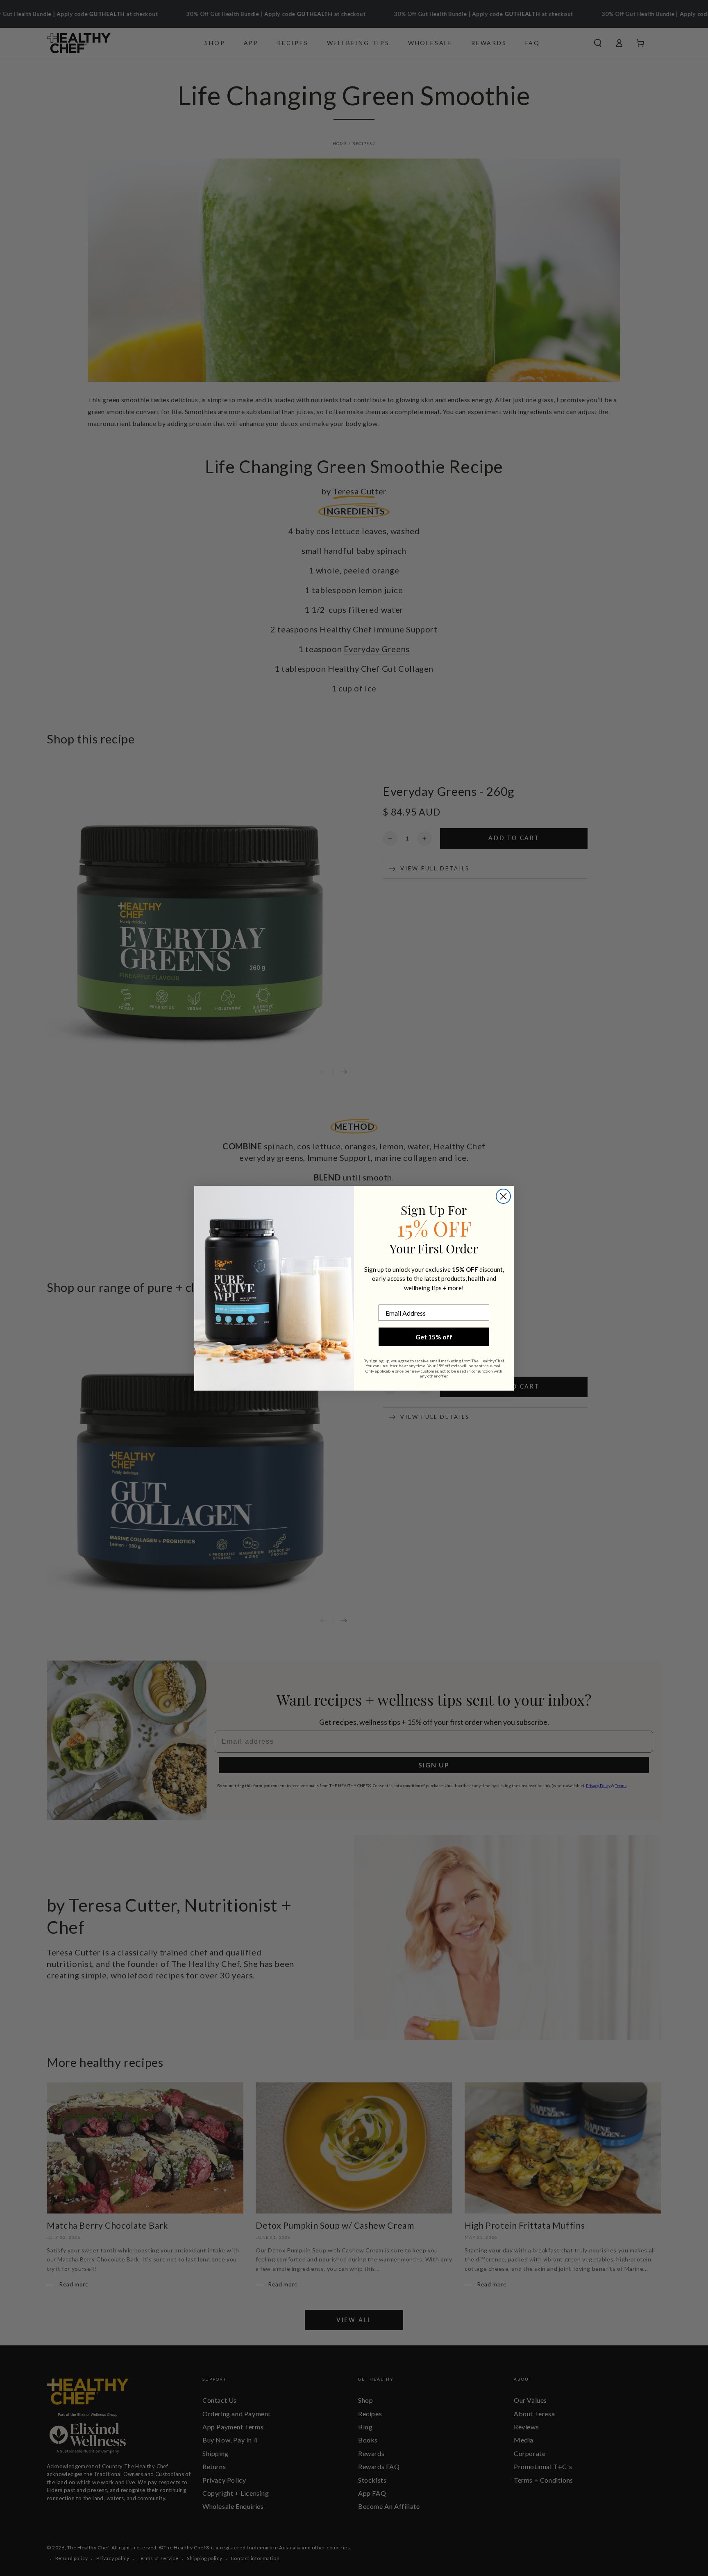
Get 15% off (434, 1337)
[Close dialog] (503, 1196)
